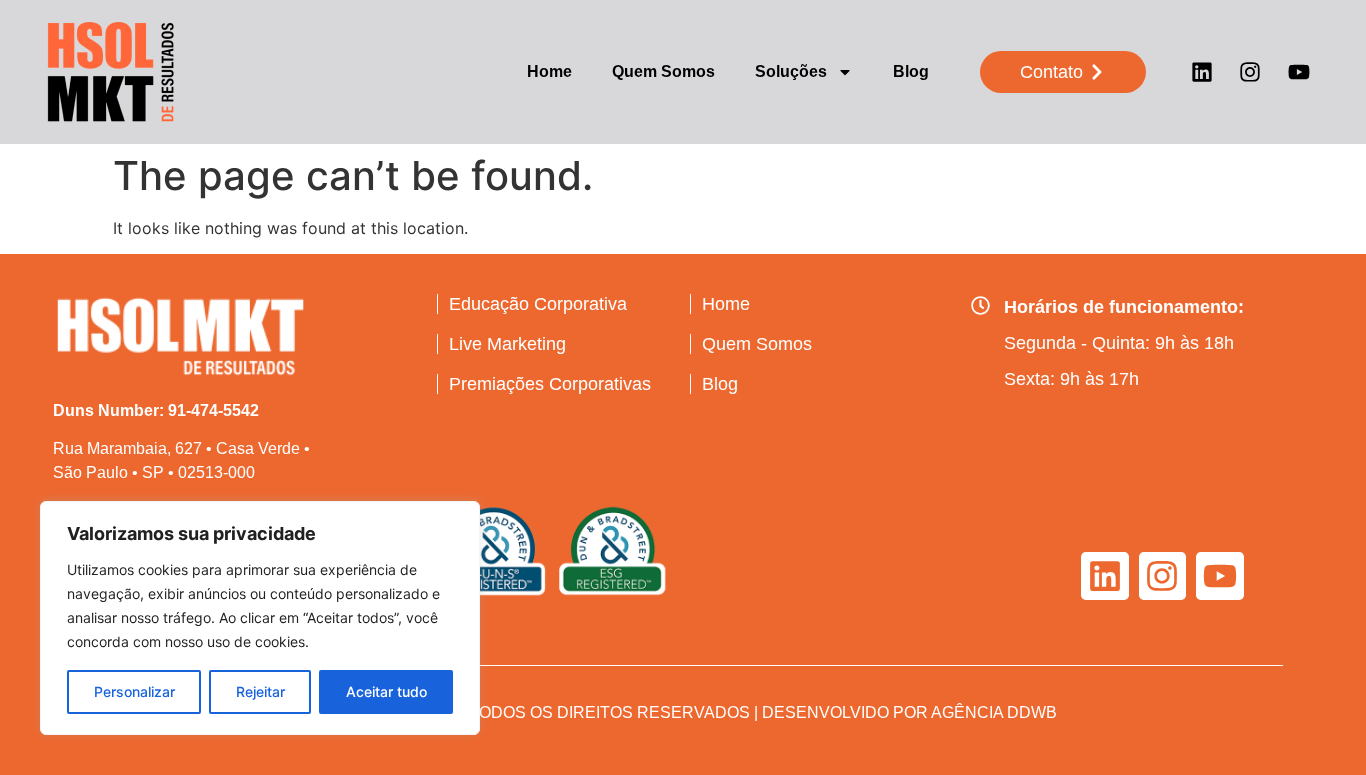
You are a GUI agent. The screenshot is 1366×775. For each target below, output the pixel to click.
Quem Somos (663, 71)
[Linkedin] (1202, 72)
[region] (260, 618)
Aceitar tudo (386, 691)
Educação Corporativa (538, 304)
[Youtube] (1299, 72)
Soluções (791, 71)
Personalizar (134, 691)
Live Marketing (507, 344)
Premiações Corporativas (550, 384)
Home (549, 71)
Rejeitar (260, 691)
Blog (911, 71)
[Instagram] (1250, 72)
